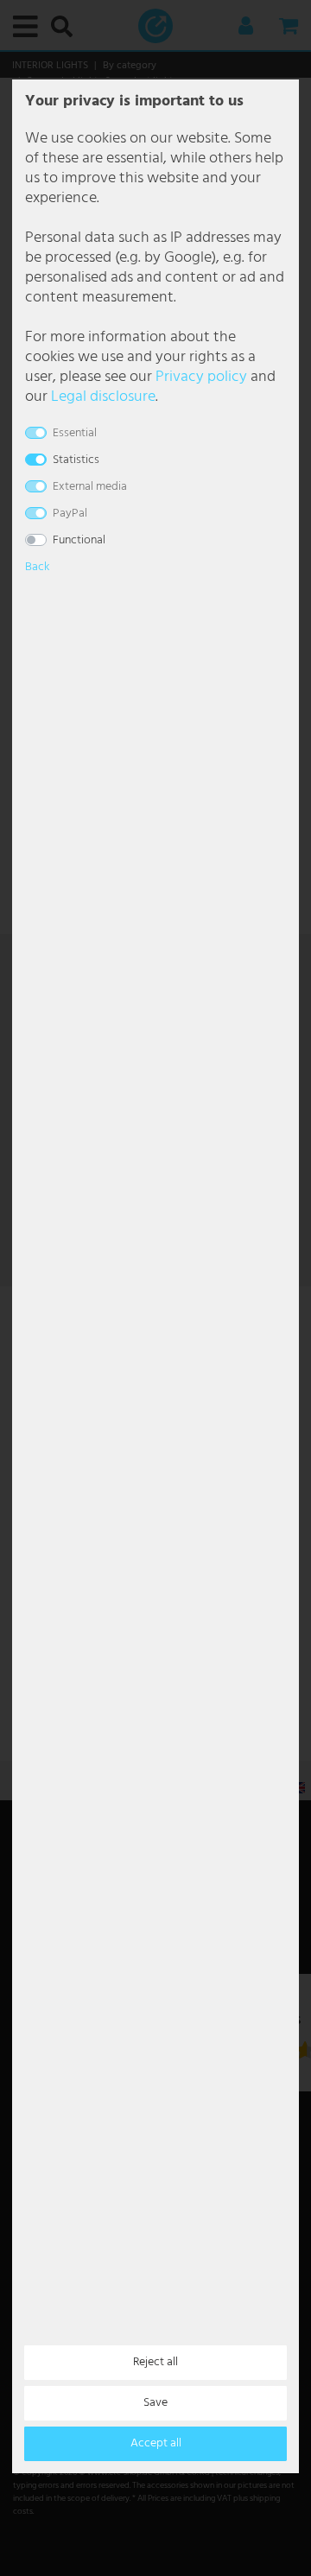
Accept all (156, 2443)
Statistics (76, 460)
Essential (75, 433)
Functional (79, 540)
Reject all (155, 2362)
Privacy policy (201, 377)
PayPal (70, 514)
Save (155, 2403)
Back (37, 567)
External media (90, 487)
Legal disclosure (103, 397)
